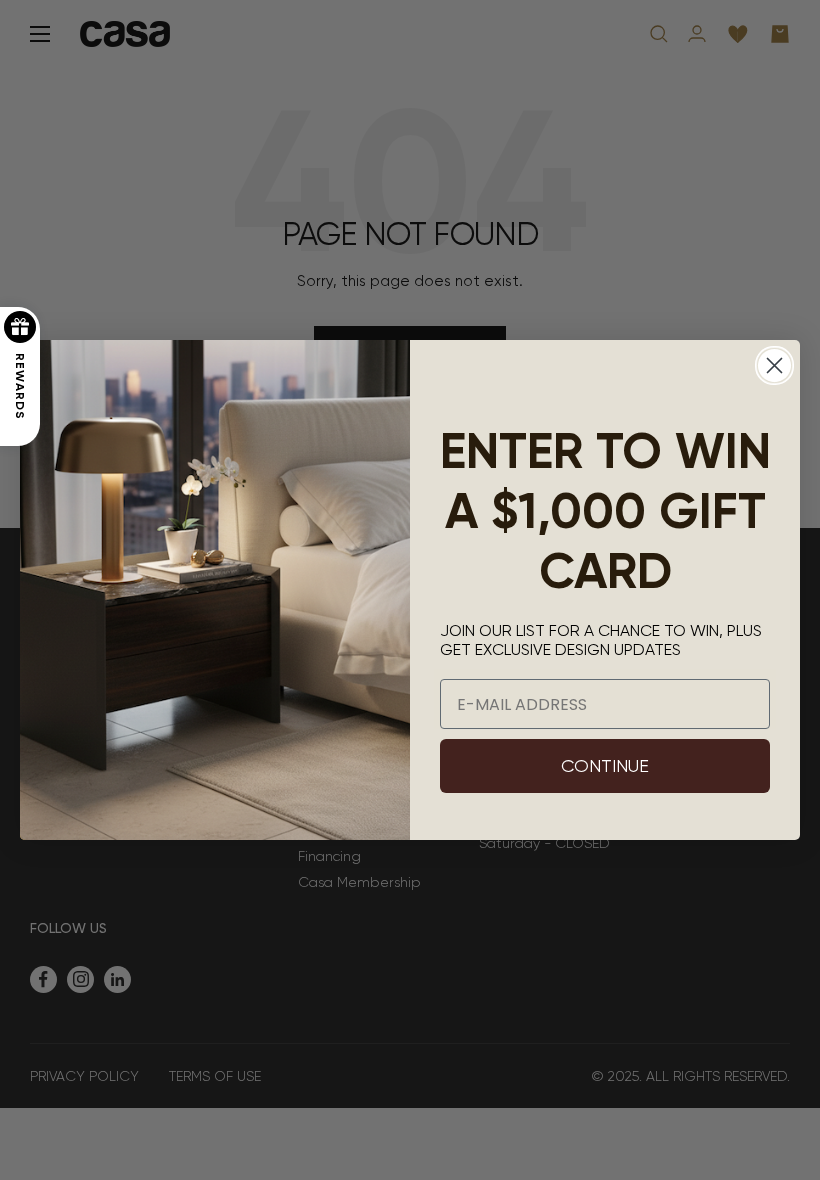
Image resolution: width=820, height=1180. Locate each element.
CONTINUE (605, 765)
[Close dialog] (774, 365)
